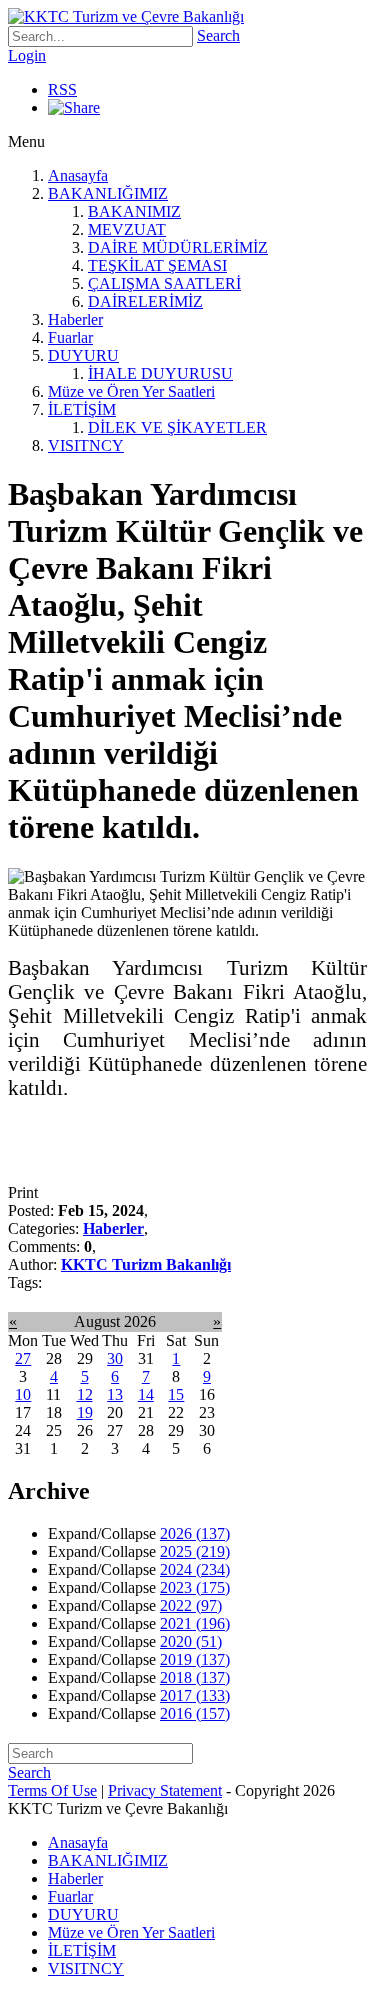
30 (115, 1358)
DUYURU (83, 355)
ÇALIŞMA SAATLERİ (164, 283)
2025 (195, 1551)
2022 (191, 1605)
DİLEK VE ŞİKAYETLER (177, 427)
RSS (62, 89)
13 (115, 1394)
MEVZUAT (127, 229)
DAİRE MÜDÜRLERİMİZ (178, 247)
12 (85, 1394)
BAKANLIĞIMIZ (108, 193)
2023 (195, 1587)
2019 (195, 1659)
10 (23, 1394)
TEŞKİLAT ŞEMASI (157, 265)
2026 (195, 1533)
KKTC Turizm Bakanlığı (146, 1264)
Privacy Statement (165, 1790)
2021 (195, 1623)
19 (85, 1412)
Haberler (75, 319)
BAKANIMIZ (134, 211)
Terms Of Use (52, 1790)
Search (218, 35)
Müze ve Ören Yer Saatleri (131, 391)
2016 (195, 1713)
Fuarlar (70, 337)
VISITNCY (86, 445)
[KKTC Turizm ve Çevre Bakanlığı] (126, 16)
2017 (195, 1695)
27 (23, 1358)
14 (146, 1394)
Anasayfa (78, 175)
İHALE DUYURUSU (160, 373)
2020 (191, 1641)
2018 (195, 1677)
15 (176, 1394)
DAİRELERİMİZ (145, 301)
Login (27, 55)
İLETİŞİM (82, 409)
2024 (195, 1569)
